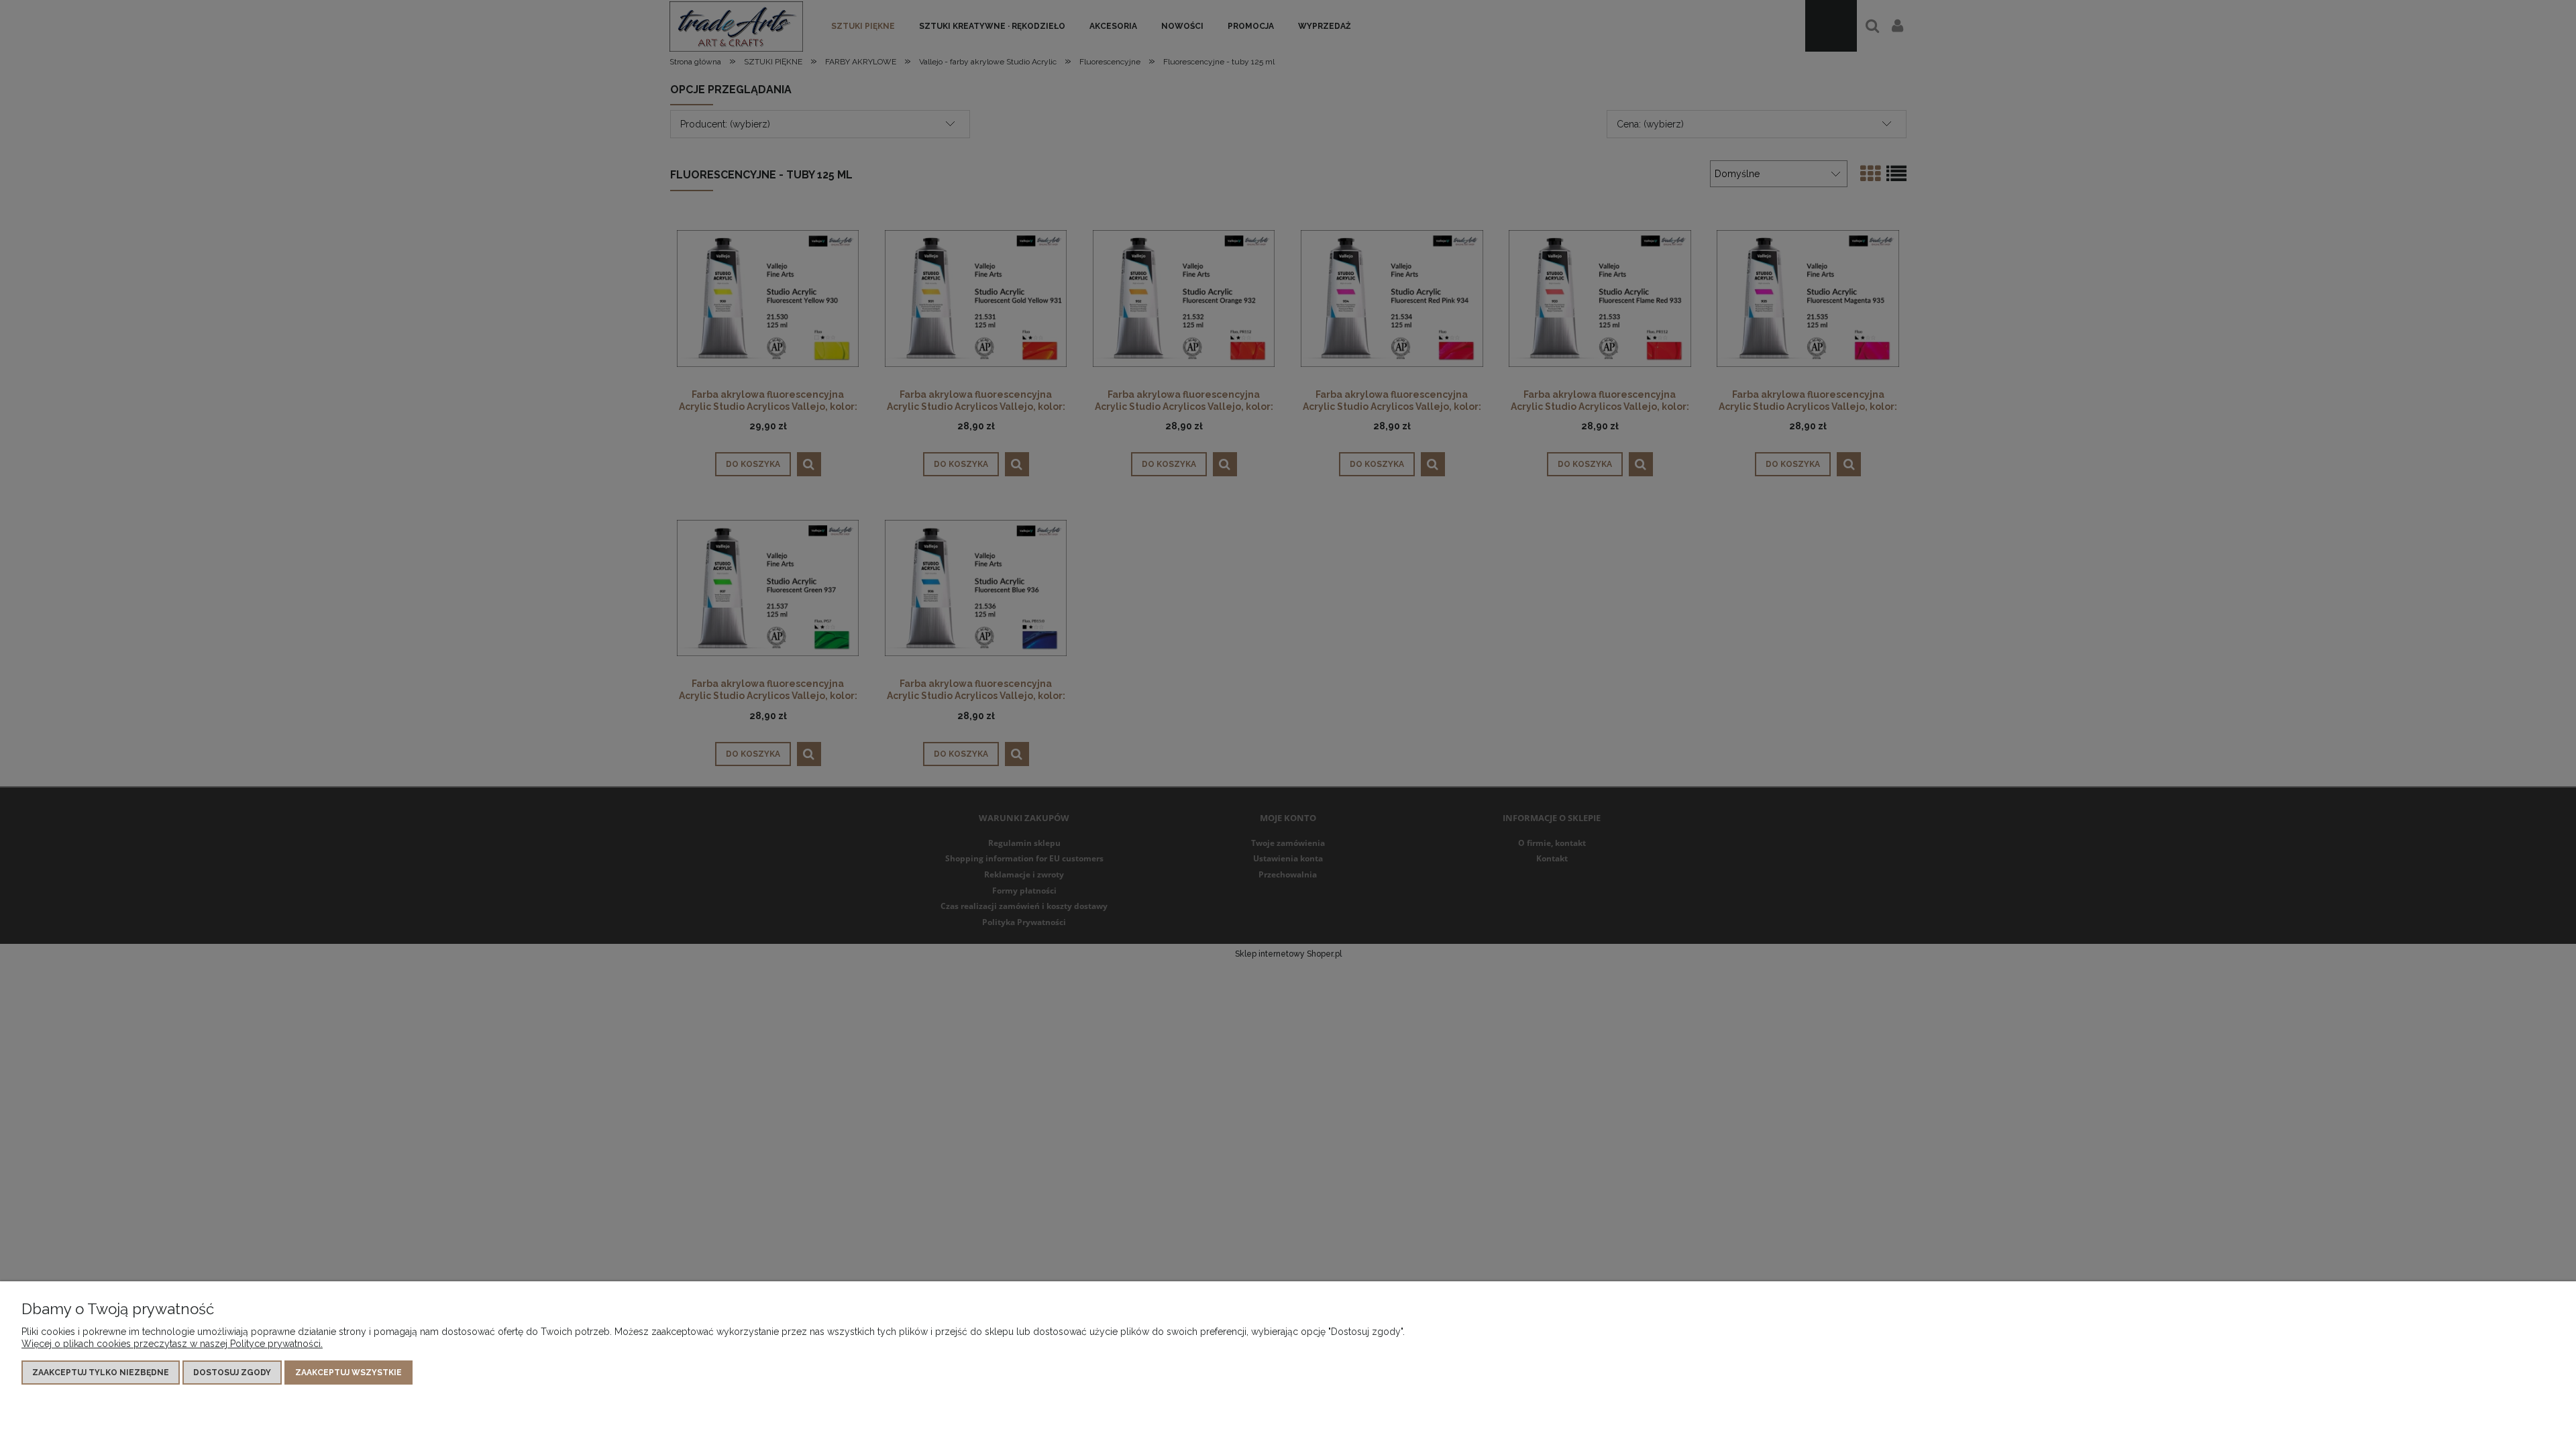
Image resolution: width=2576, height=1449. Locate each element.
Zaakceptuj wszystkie (348, 1373)
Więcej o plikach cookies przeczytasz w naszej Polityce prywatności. (172, 1344)
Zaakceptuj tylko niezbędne (101, 1373)
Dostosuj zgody (232, 1373)
